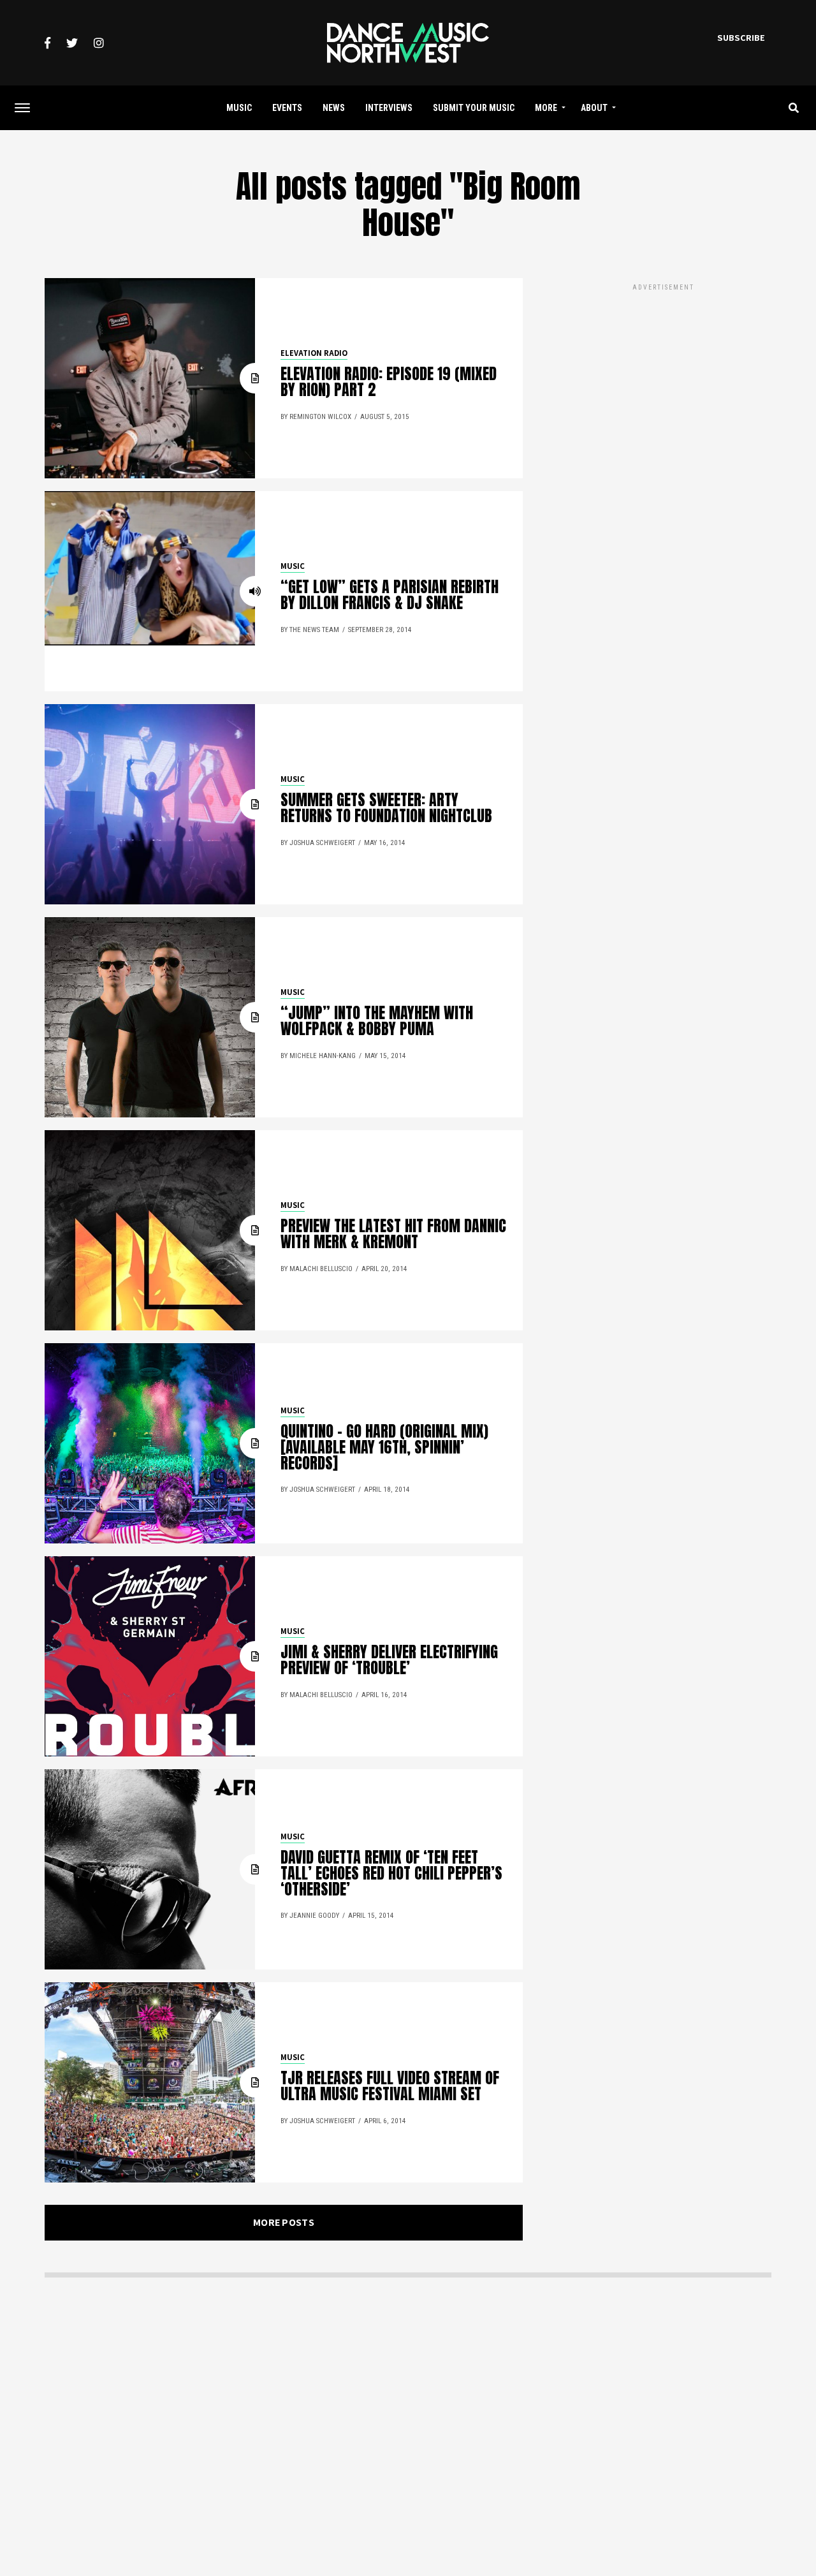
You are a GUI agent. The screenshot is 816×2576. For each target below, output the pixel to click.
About (594, 108)
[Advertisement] (663, 383)
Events (287, 108)
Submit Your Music (474, 108)
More (546, 108)
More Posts (284, 2222)
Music (239, 108)
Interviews (389, 108)
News (334, 108)
